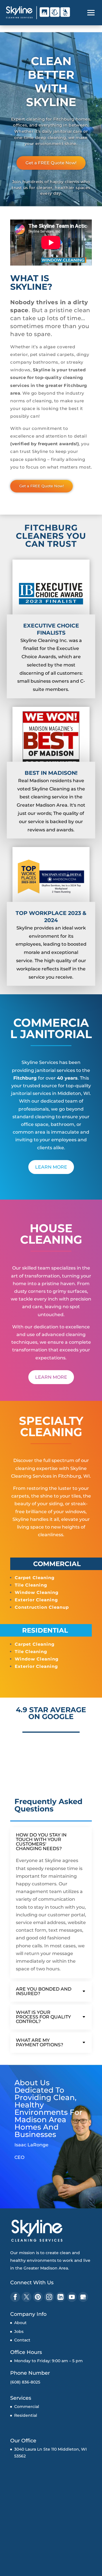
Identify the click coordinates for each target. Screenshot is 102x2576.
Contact (22, 2340)
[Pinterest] (38, 2297)
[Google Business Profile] (83, 2297)
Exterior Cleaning (36, 1600)
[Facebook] (15, 2297)
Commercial (27, 2407)
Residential (26, 2415)
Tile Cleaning (31, 1585)
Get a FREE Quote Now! (51, 163)
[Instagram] (49, 2297)
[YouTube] (72, 2297)
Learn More (51, 1167)
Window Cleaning (37, 1592)
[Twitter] (26, 2297)
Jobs (19, 2331)
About (20, 2323)
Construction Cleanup (42, 1607)
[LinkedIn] (60, 2297)
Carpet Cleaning (35, 1578)
